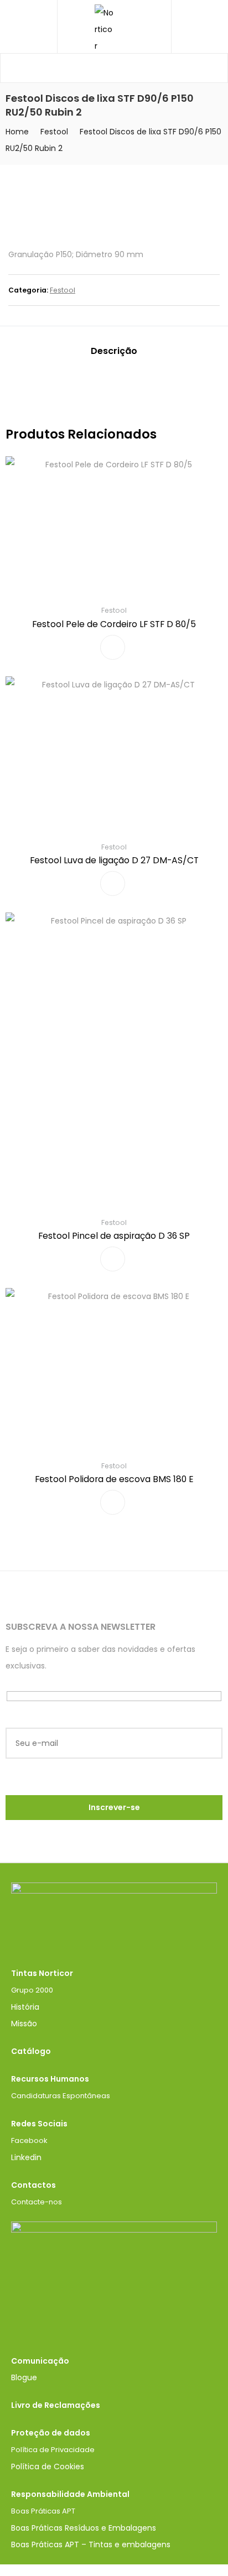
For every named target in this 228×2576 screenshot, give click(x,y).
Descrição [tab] (114, 351)
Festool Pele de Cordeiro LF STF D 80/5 (114, 624)
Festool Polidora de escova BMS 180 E (114, 1479)
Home (17, 132)
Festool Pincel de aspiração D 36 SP (114, 1236)
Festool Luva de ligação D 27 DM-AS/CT (114, 860)
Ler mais (113, 647)
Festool (54, 132)
